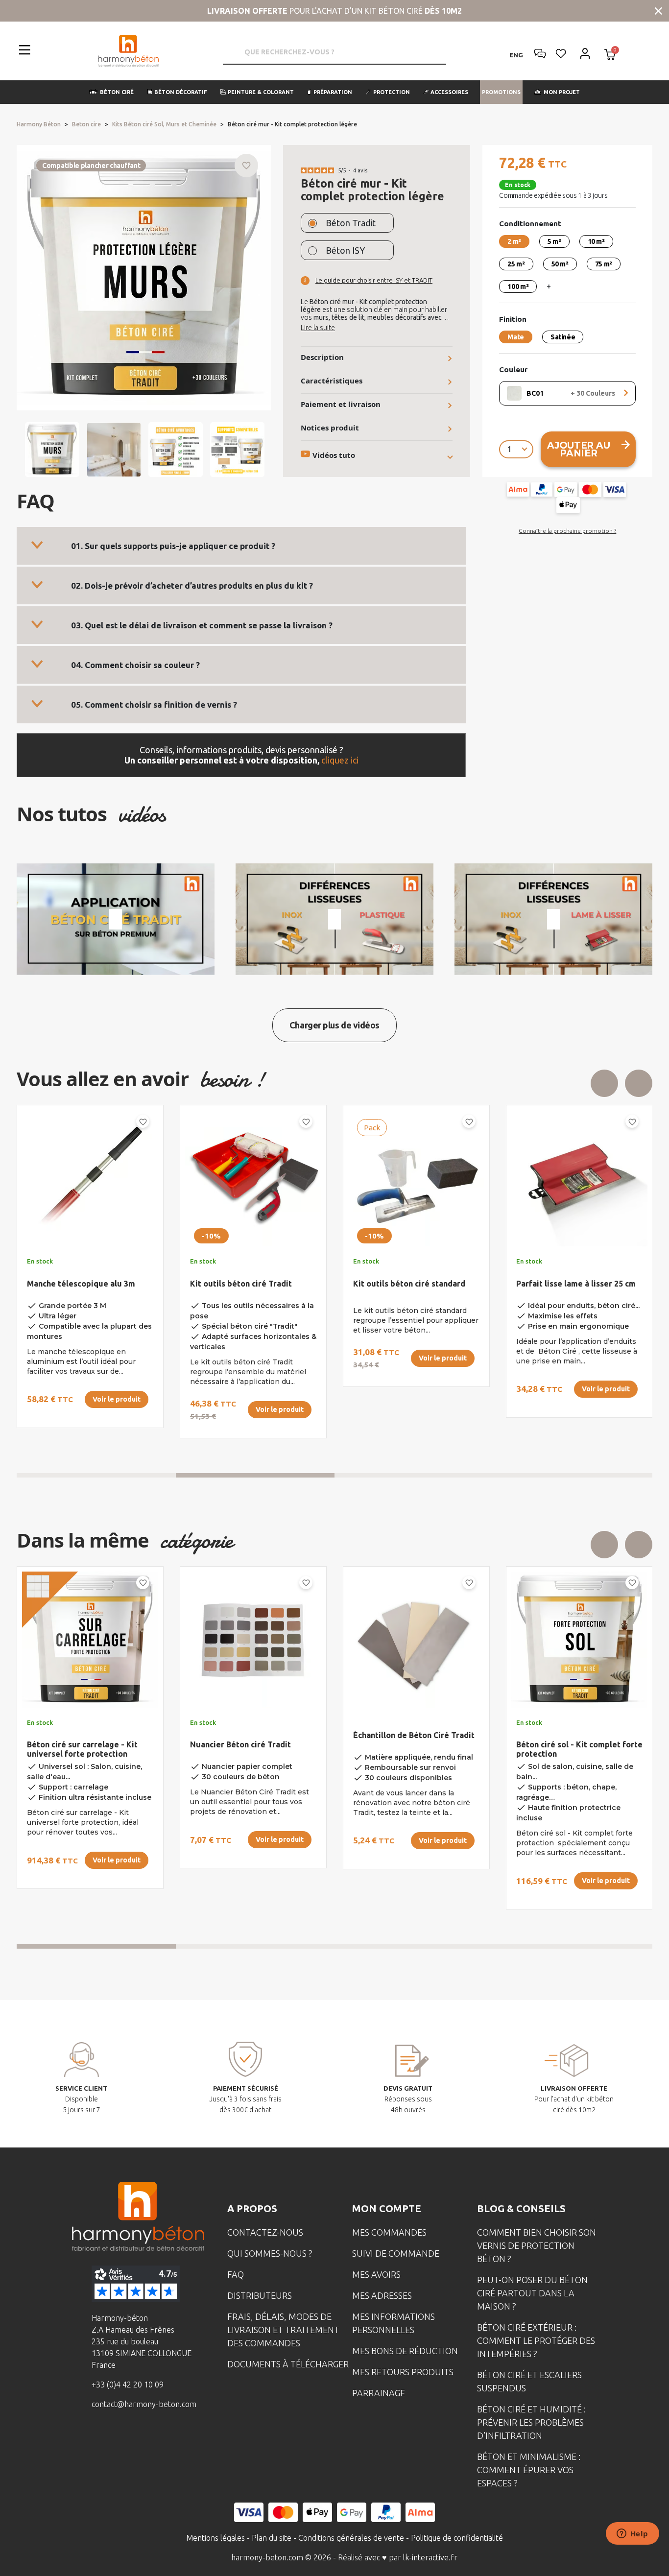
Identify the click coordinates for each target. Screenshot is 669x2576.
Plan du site (272, 2538)
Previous (604, 1083)
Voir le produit (117, 1389)
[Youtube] (155, 2440)
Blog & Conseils (521, 2208)
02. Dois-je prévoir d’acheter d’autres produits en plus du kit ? (192, 585)
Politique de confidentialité (457, 2538)
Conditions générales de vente (351, 2538)
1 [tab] (96, 1475)
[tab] (241, 546)
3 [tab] (414, 1475)
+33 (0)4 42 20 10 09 (128, 2385)
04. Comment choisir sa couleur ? (135, 665)
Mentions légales (215, 2538)
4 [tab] (573, 1475)
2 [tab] (255, 1475)
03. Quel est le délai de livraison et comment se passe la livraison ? (202, 625)
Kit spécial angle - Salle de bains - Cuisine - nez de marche (415, 1288)
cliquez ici (340, 760)
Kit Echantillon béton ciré (564, 1744)
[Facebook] (94, 2440)
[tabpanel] (82, 1276)
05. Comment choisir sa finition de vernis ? (154, 704)
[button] (111, 92)
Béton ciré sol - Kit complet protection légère (405, 1749)
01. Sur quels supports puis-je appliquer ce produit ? (173, 546)
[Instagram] (124, 2440)
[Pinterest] (185, 2440)
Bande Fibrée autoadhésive (242, 1284)
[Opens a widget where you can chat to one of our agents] (632, 2534)
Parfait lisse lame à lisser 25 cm (87, 1284)
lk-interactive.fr (430, 2557)
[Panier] (610, 55)
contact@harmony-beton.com (144, 2404)
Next (639, 1083)
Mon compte (387, 2208)
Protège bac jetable (554, 1284)
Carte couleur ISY (223, 1744)
